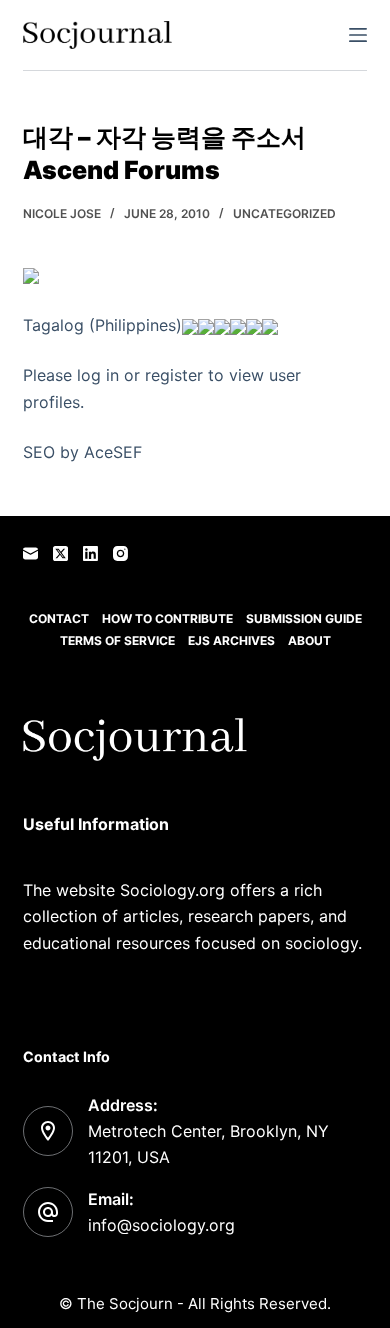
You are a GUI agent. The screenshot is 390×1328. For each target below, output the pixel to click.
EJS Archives (231, 640)
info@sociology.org (161, 1225)
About (309, 640)
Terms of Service (117, 640)
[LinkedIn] (90, 553)
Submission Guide (304, 618)
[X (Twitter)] (60, 553)
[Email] (30, 553)
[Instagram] (120, 553)
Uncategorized (284, 213)
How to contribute (167, 618)
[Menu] (358, 35)
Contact (59, 618)
